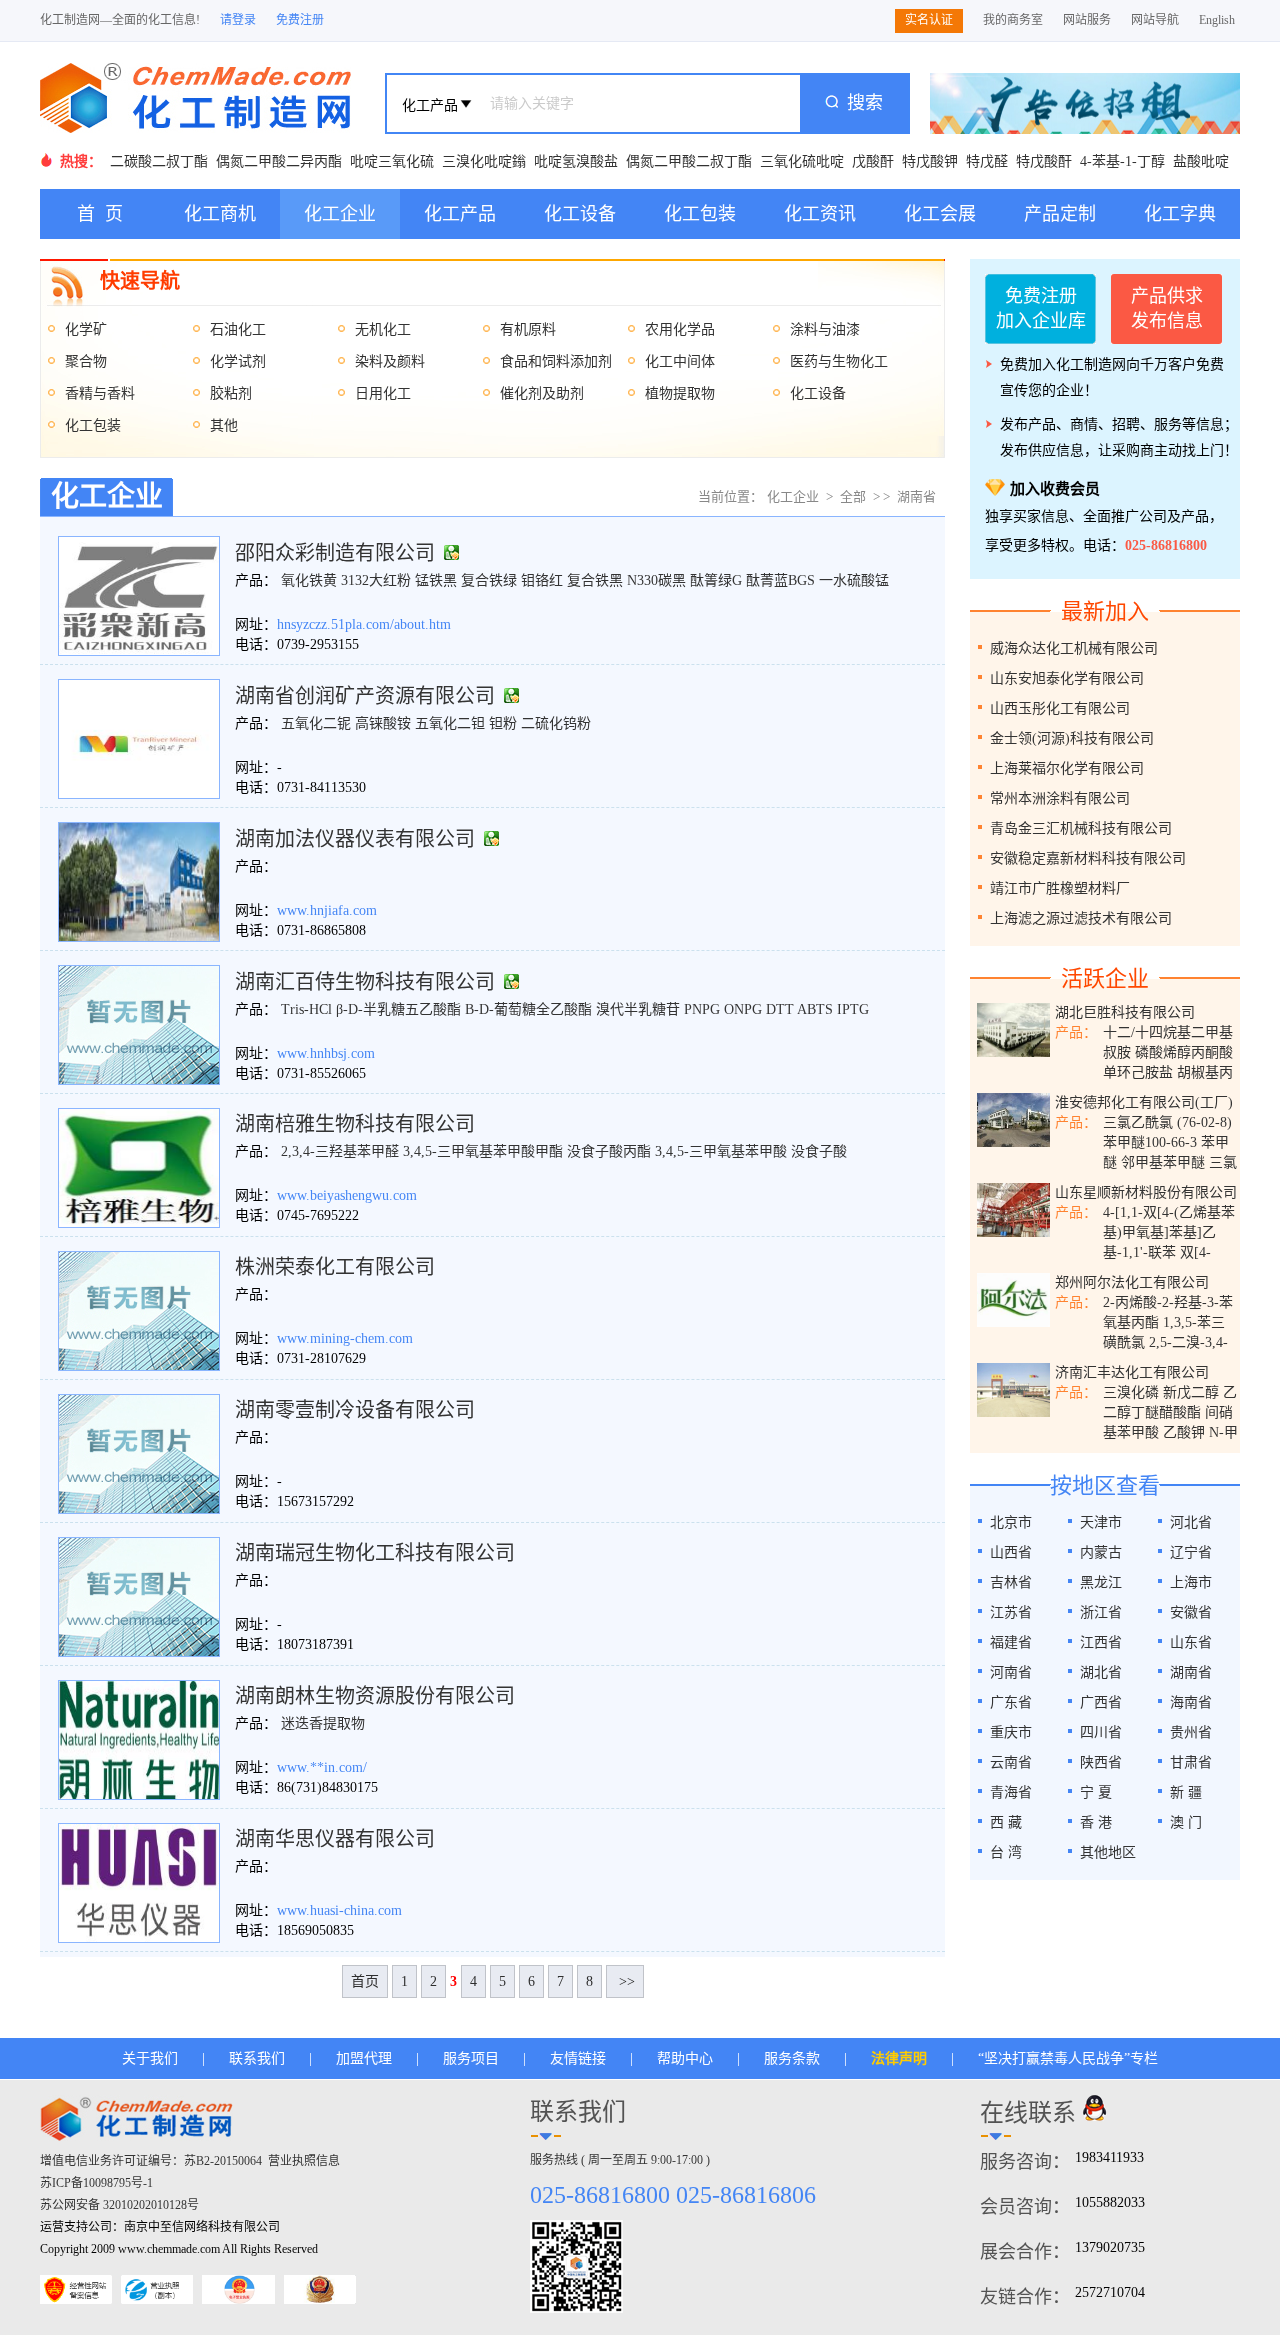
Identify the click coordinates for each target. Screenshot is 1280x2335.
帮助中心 (685, 2058)
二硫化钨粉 (556, 723)
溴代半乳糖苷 (638, 1009)
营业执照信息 (304, 2161)
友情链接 (578, 2058)
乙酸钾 (1184, 1432)
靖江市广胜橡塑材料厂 (1060, 888)
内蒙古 (1101, 1552)
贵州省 (1191, 1732)
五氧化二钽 (450, 723)
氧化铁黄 (309, 580)
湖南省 (916, 496)
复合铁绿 (489, 580)
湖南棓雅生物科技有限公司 (355, 1124)
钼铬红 (542, 580)
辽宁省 (1191, 1552)
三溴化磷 (1131, 1392)
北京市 (1011, 1522)
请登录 (238, 20)
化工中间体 (680, 361)
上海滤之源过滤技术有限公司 (1081, 918)
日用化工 (383, 393)
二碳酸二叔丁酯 (159, 161)
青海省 (1011, 1792)
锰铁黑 (436, 580)
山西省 (1011, 1552)
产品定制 (1060, 214)
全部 (853, 496)
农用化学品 (680, 329)
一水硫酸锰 (854, 580)
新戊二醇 (1191, 1392)
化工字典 (1180, 214)
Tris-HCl (306, 1009)
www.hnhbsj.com (326, 1053)
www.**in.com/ (322, 1767)
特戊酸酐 (1044, 161)
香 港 (1096, 1822)
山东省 (1191, 1642)
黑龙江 (1101, 1582)
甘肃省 (1191, 1762)
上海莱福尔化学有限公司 (1067, 768)
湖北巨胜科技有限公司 (1125, 1012)
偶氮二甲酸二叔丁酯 (689, 161)
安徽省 (1191, 1612)
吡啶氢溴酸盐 (576, 161)
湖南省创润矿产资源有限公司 (365, 696)
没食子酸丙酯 (609, 1151)
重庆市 (1011, 1732)
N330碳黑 (656, 580)
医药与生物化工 (839, 361)
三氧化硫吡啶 (802, 161)
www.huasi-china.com (339, 1910)
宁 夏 (1096, 1792)
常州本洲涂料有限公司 (1060, 798)
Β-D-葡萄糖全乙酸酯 (528, 1009)
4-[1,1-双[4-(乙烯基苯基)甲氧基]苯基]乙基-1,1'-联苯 (1169, 1232)
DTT (780, 1009)
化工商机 (220, 214)
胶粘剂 (231, 393)
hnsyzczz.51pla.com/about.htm (364, 624)
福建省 (1011, 1642)
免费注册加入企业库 (1041, 308)
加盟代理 (364, 2058)
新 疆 (1186, 1792)
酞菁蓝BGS (780, 580)
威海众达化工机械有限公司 (1074, 648)
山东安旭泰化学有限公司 (1067, 678)
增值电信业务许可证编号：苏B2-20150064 (151, 2161)
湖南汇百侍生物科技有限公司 (365, 982)
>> (625, 1981)
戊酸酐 (873, 161)
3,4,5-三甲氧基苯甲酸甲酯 (483, 1151)
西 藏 (1006, 1822)
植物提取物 (680, 393)
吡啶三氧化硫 (392, 161)
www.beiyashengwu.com (347, 1195)
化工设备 (580, 214)
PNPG (702, 1009)
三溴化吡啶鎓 (484, 161)
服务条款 (792, 2058)
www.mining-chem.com (345, 1338)
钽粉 (503, 723)
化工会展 (940, 214)
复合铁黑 (595, 580)
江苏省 (1011, 1612)
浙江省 (1101, 1612)
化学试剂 (238, 361)
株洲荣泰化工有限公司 (335, 1267)
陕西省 (1101, 1762)
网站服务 (1087, 20)
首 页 (100, 214)
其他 (224, 425)
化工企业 (340, 214)
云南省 (1011, 1762)
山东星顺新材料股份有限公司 (1146, 1192)
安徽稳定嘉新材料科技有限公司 (1088, 858)
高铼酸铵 (383, 723)
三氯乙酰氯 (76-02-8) (1167, 1122)
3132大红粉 (376, 580)
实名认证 (929, 20)
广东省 (1011, 1702)
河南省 (1011, 1672)
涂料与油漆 (825, 329)
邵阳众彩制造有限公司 (335, 553)
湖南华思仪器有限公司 (335, 1839)
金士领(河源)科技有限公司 (1072, 738)
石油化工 (238, 329)
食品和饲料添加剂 (556, 361)
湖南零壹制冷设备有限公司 (355, 1410)
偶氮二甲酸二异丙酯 (279, 161)
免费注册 (300, 20)
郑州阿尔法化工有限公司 (1132, 1282)
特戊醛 (987, 161)
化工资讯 (820, 214)
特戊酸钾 (930, 161)
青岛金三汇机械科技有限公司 (1081, 828)
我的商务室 (1013, 20)
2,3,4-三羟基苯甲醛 (340, 1151)
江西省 (1101, 1642)
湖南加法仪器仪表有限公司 (355, 839)
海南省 (1191, 1702)
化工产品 (460, 214)
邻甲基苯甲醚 (1163, 1162)
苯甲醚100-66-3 (1150, 1142)
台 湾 (1006, 1852)
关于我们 (150, 2058)
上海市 (1191, 1582)
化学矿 (86, 329)
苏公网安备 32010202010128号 (119, 2205)
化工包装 (700, 214)
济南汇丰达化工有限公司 (1132, 1372)
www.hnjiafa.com (327, 910)
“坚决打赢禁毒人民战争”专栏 (1068, 2058)
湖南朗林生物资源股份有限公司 (375, 1696)
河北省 (1191, 1522)
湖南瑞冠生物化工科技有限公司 (375, 1553)
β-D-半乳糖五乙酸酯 (398, 1009)
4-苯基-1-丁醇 (1122, 161)
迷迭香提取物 (323, 1723)
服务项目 (471, 2058)
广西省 (1101, 1702)
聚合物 (86, 361)
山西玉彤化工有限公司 (1060, 708)
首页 (365, 1981)
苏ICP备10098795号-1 (96, 2183)
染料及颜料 (390, 361)
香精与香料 (100, 393)
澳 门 (1186, 1822)
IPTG (853, 1009)
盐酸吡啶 (1201, 161)
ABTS (815, 1009)
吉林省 (1011, 1582)
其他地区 (1108, 1852)
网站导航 (1155, 20)
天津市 (1101, 1522)
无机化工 (383, 329)
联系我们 (257, 2058)
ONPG (743, 1009)
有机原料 (528, 329)
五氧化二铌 (316, 723)
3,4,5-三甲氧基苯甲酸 (721, 1151)
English (1217, 20)
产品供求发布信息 (1167, 308)
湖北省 (1101, 1672)
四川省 (1101, 1732)
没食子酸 (819, 1151)
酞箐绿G (716, 580)
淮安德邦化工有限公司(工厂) (1144, 1102)
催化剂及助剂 (542, 393)
